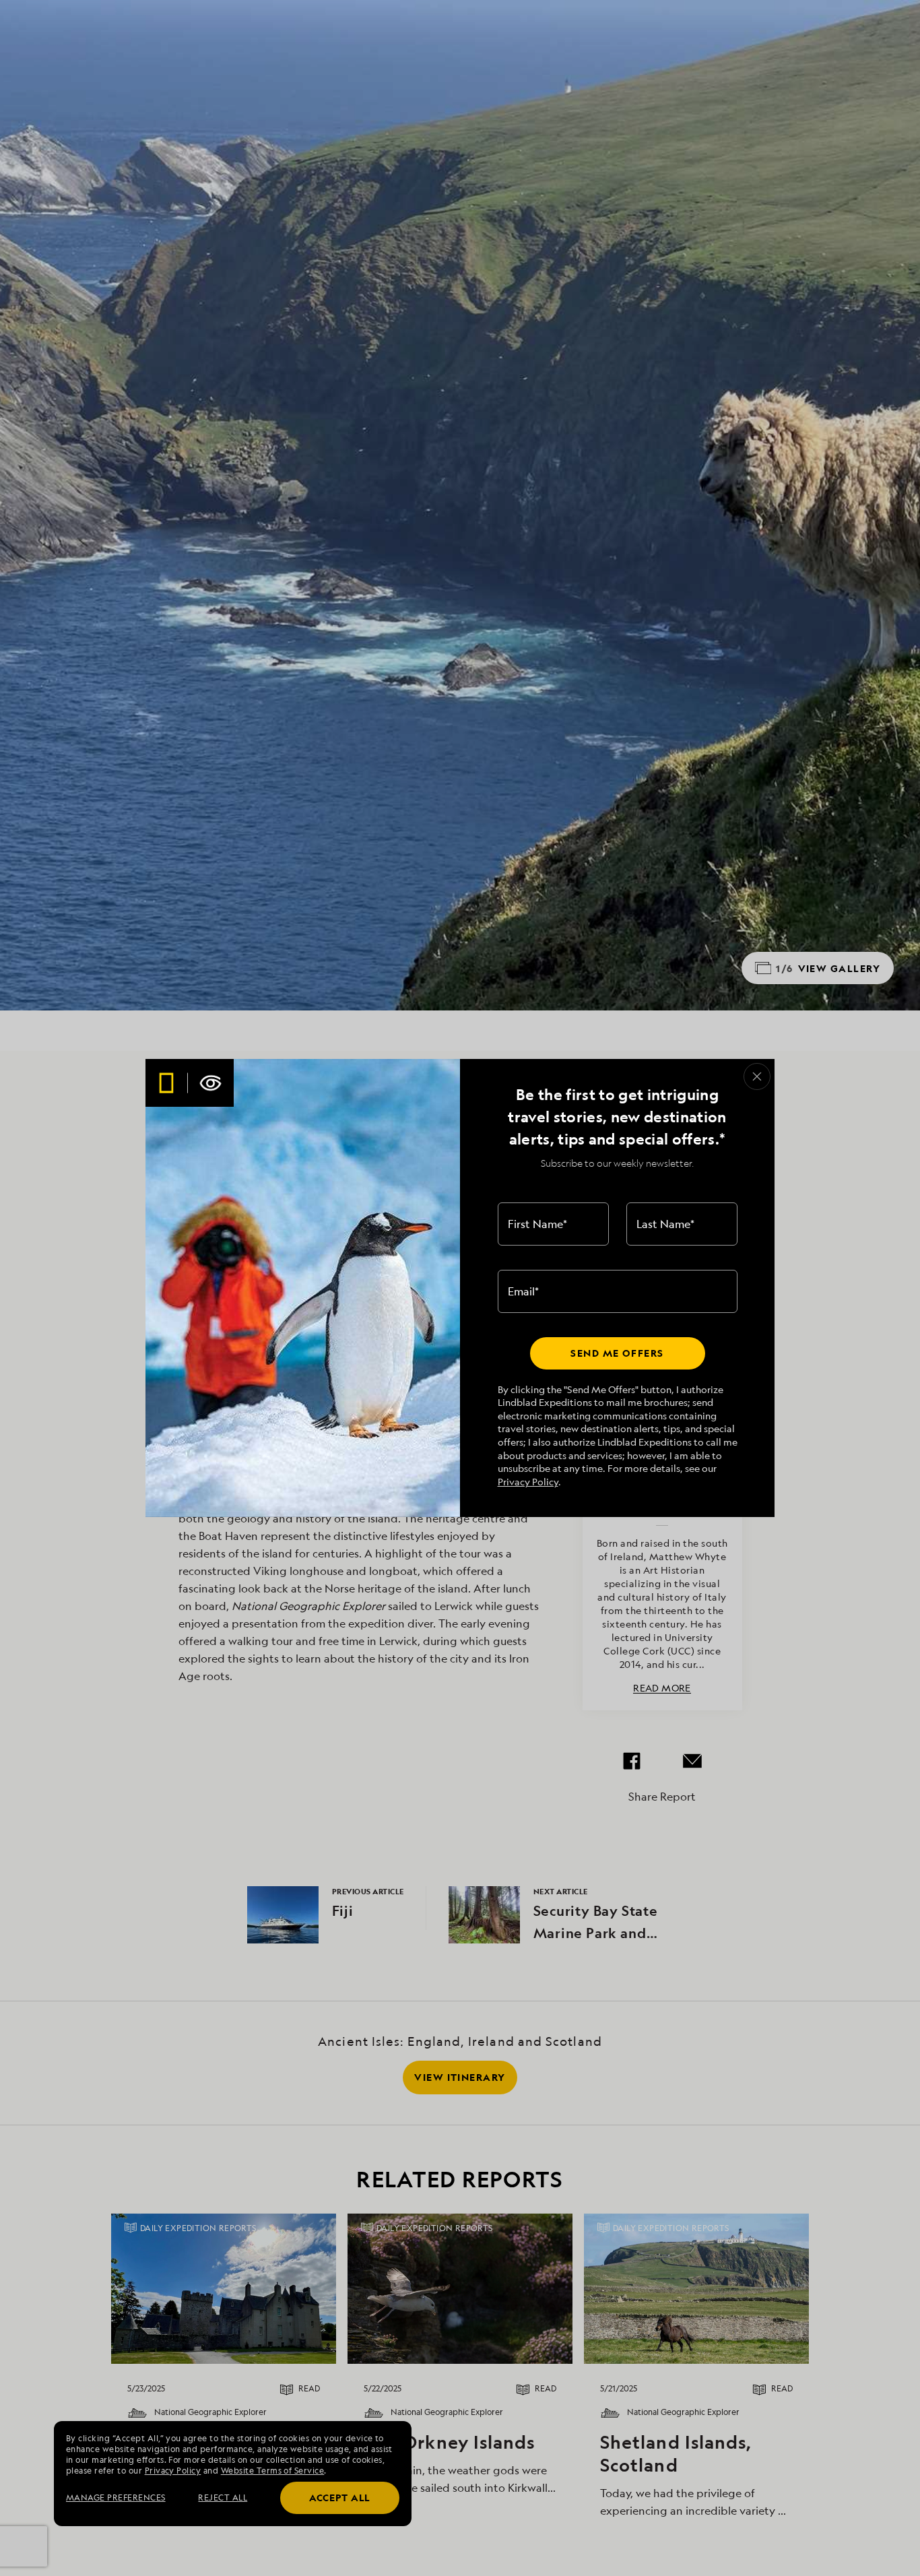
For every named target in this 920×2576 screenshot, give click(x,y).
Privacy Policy (528, 1482)
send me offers (617, 1353)
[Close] (757, 1076)
